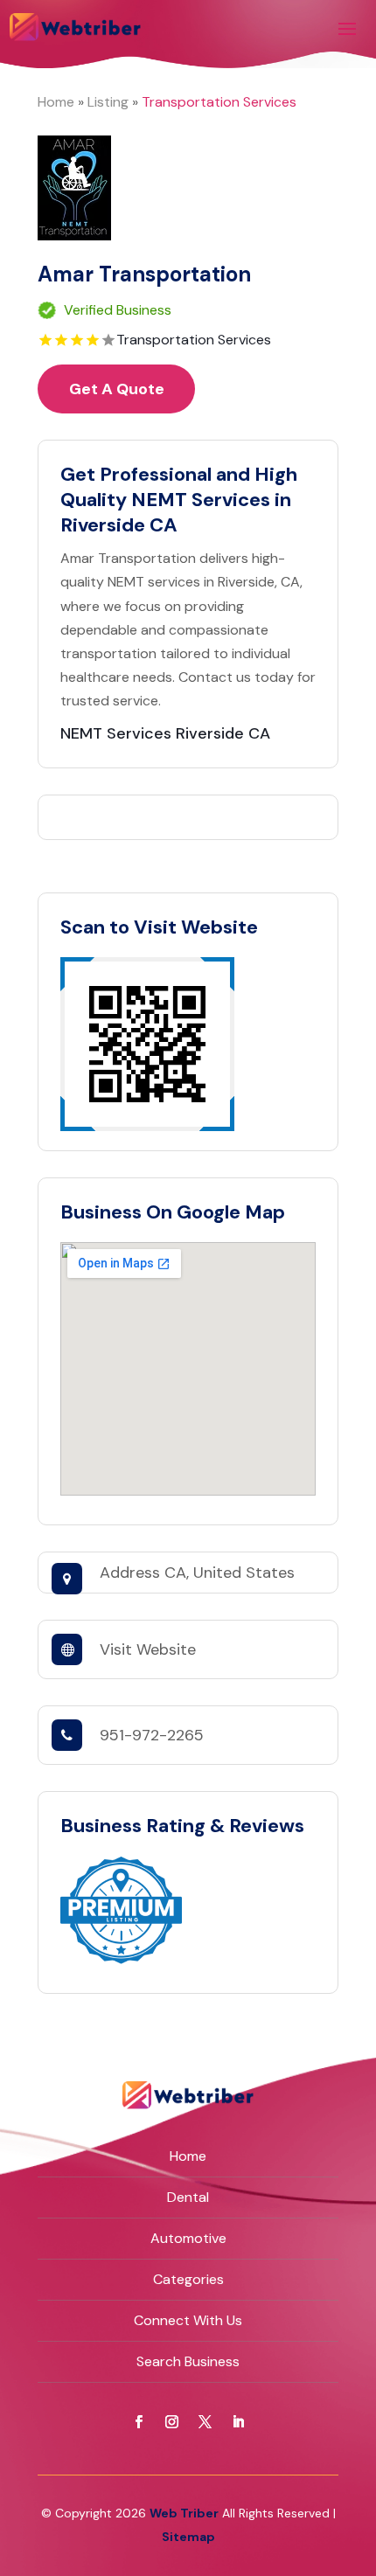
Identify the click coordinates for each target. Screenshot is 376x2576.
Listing (108, 102)
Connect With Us (188, 2320)
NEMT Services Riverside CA (165, 733)
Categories (188, 2279)
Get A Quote (117, 389)
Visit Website (148, 1649)
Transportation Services (219, 102)
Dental (188, 2197)
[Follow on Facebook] (138, 2422)
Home (56, 102)
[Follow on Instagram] (171, 2422)
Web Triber (184, 2513)
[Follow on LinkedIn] (238, 2422)
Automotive (188, 2238)
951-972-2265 (152, 1735)
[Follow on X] (205, 2422)
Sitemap (188, 2537)
